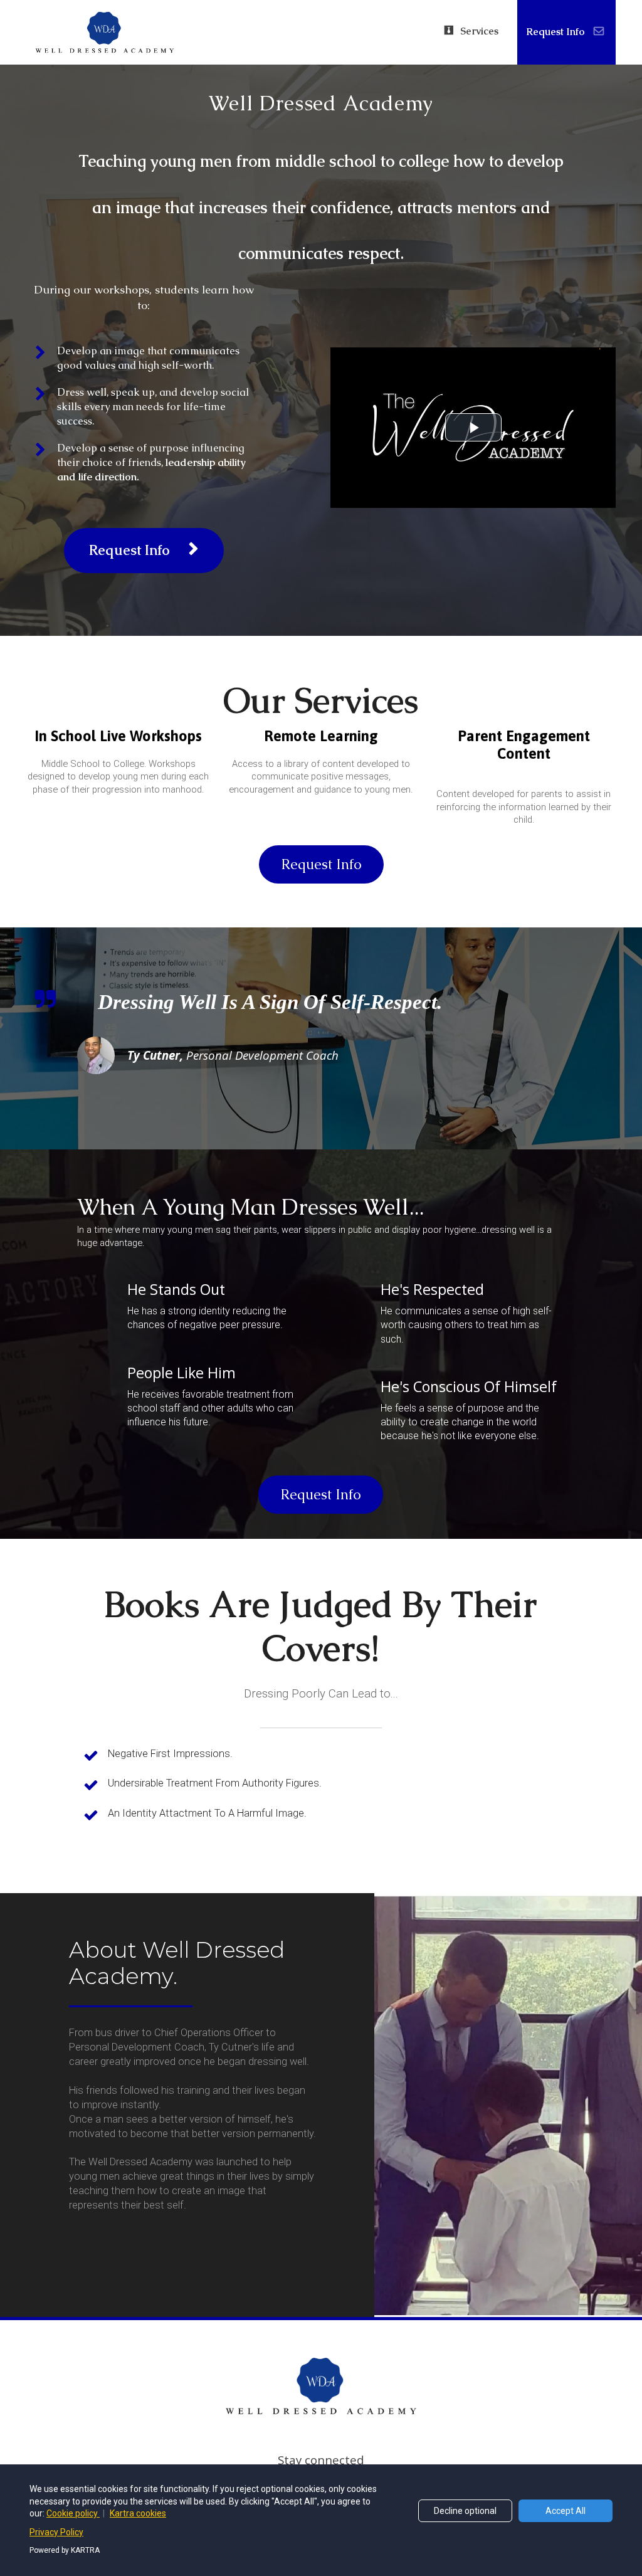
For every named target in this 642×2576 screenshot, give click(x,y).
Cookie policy (73, 2513)
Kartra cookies (138, 2513)
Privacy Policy (56, 2532)
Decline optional (465, 2511)
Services (479, 31)
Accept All (566, 2511)
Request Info (555, 32)
